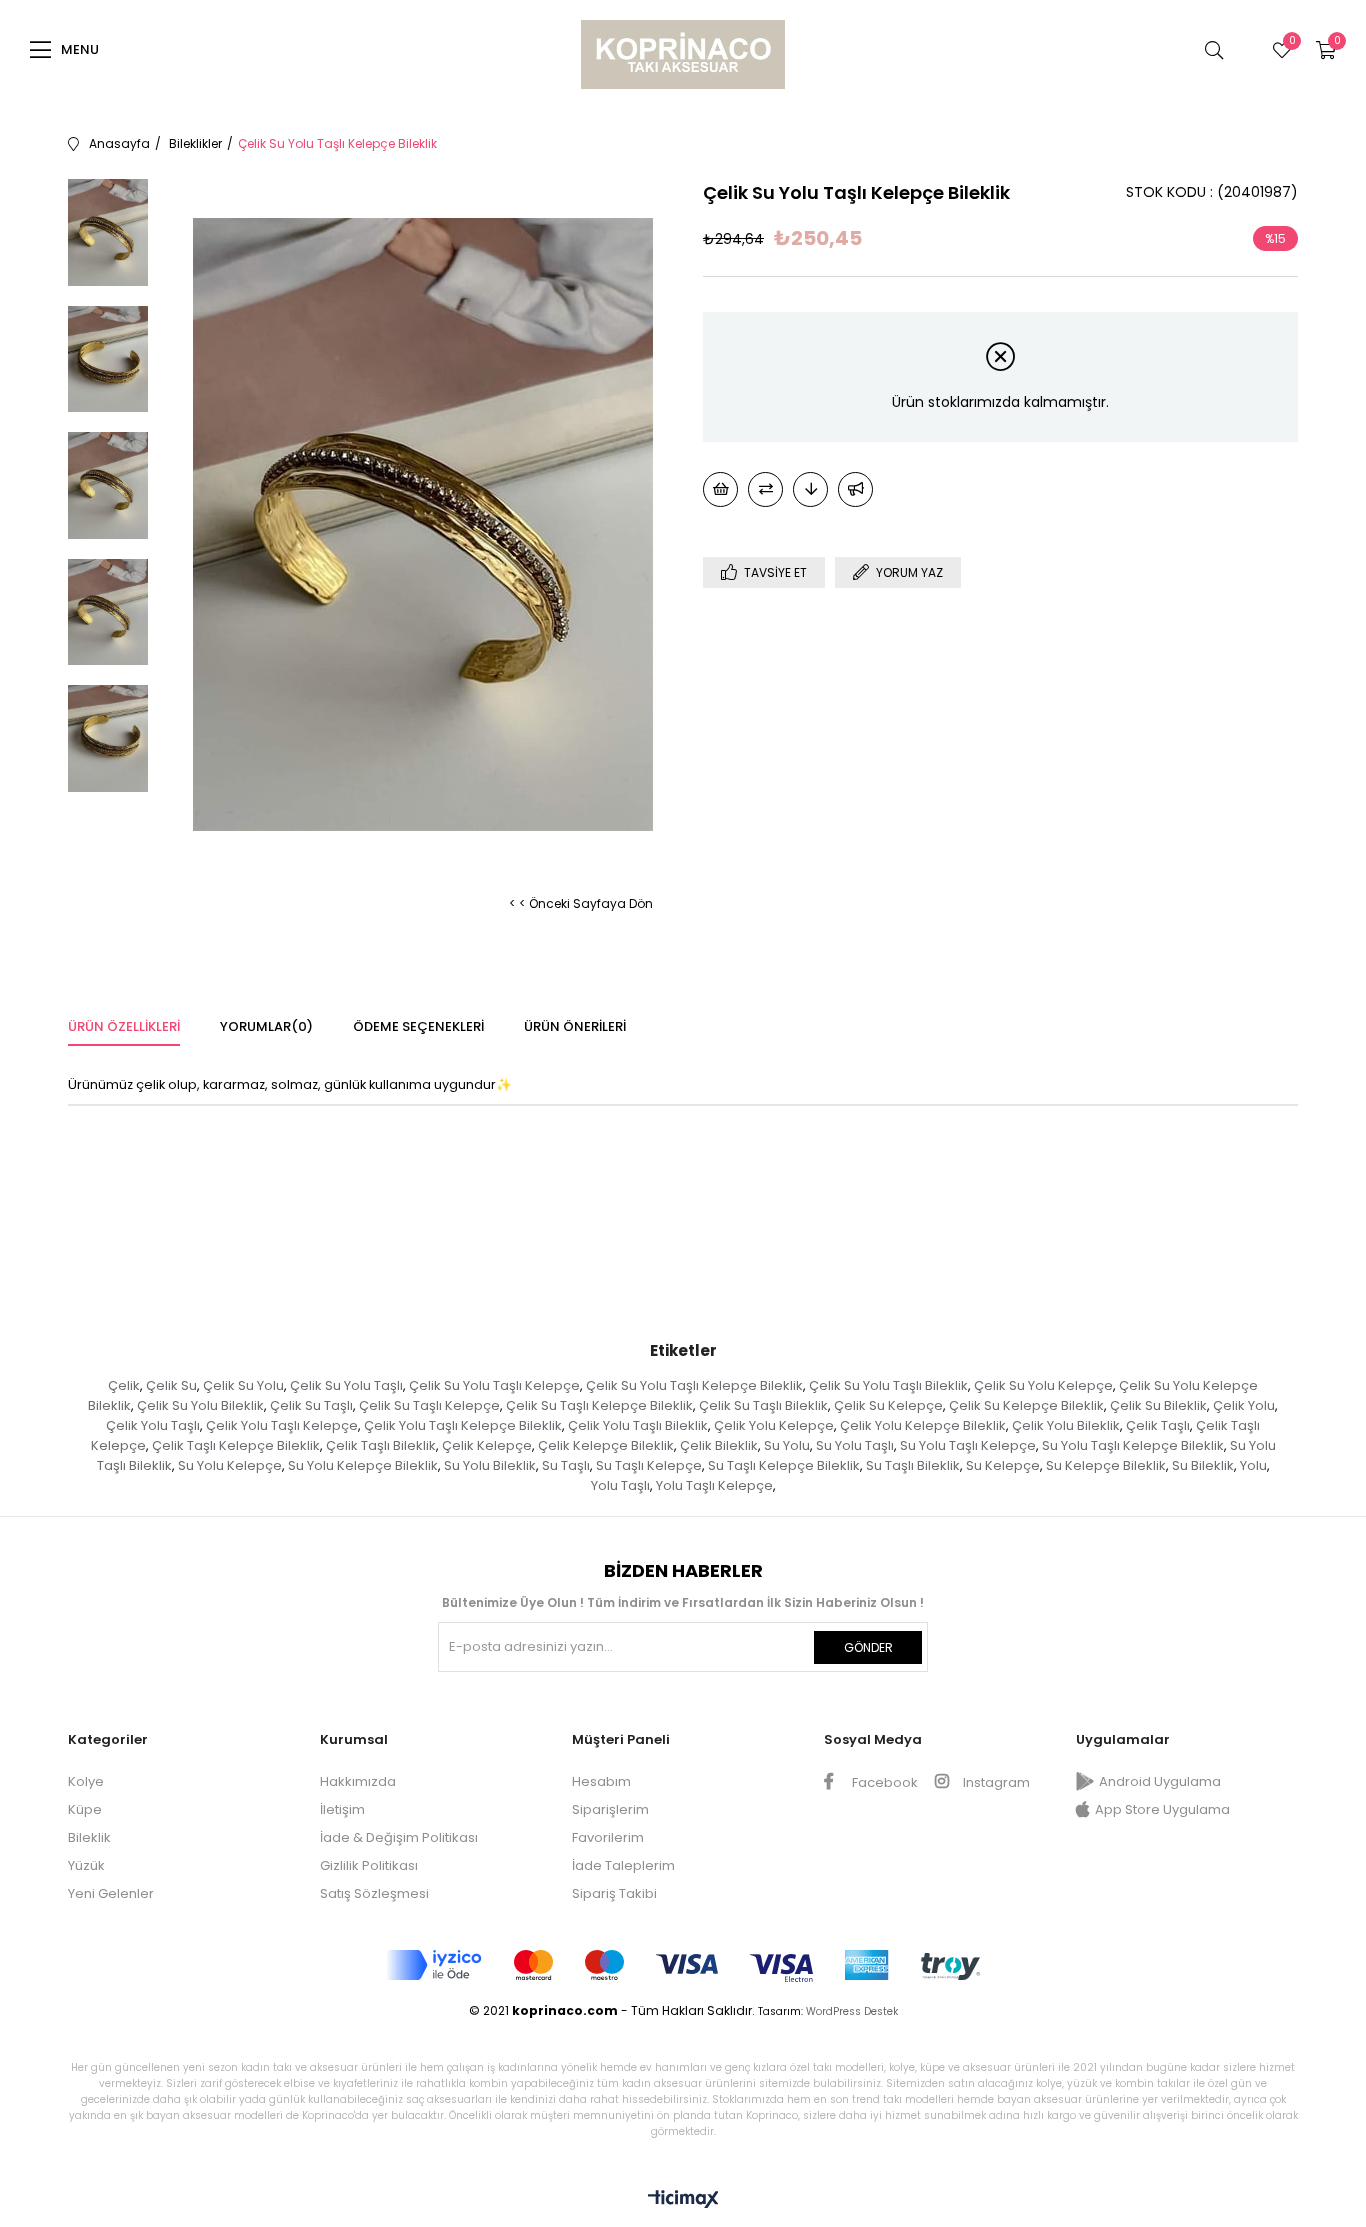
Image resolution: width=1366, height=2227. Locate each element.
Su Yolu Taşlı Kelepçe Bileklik (1133, 1445)
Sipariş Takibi (614, 1893)
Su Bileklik (1203, 1465)
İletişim (342, 1809)
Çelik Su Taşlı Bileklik (763, 1405)
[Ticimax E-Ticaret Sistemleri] (683, 2200)
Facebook (883, 1782)
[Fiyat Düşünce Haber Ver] (810, 489)
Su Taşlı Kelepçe (649, 1465)
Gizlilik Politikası (369, 1865)
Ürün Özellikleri (124, 1026)
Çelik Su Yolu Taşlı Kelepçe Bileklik (694, 1385)
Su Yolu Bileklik (490, 1465)
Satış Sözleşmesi (374, 1893)
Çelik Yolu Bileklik (1066, 1425)
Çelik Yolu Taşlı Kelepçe (282, 1425)
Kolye (86, 1781)
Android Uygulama (1160, 1781)
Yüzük (86, 1865)
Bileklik (89, 1837)
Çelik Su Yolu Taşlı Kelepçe (494, 1385)
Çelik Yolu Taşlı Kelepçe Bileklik (463, 1425)
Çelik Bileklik (719, 1445)
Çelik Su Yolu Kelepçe (1043, 1385)
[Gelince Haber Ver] (855, 489)
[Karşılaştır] (765, 489)
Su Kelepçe (1003, 1465)
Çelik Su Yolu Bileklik (200, 1405)
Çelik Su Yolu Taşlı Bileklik (888, 1385)
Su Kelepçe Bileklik (1106, 1465)
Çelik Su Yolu (243, 1385)
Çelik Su (171, 1385)
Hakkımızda (358, 1781)
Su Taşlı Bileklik (913, 1465)
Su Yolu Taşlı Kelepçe (968, 1445)
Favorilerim (608, 1837)
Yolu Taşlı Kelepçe (714, 1485)
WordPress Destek (852, 2011)
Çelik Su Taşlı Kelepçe (429, 1405)
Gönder (868, 1647)
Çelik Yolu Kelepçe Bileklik (923, 1425)
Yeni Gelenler (111, 1893)
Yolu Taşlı (620, 1485)
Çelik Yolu (1244, 1405)
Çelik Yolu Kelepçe (774, 1425)
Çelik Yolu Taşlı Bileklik (638, 1425)
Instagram (995, 1782)
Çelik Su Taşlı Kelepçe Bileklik (599, 1405)
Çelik (124, 1385)
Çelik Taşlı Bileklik (381, 1445)
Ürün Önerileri (575, 1026)
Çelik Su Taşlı (311, 1405)
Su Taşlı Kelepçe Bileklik (784, 1465)
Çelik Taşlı (1158, 1425)
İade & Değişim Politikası (399, 1837)
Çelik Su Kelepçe (888, 1405)
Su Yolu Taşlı (855, 1445)
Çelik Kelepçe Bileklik (606, 1445)
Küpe (85, 1809)
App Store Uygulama (1162, 1809)
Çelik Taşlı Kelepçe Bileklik (236, 1445)
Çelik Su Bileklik (1158, 1405)
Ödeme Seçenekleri (418, 1026)
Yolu (1253, 1465)
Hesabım (601, 1781)
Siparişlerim (610, 1809)
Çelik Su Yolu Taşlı (346, 1385)
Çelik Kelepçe (487, 1445)
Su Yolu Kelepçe (230, 1465)
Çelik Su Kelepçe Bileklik (1026, 1405)
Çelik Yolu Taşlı (153, 1425)
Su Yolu (787, 1445)
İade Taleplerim (623, 1865)
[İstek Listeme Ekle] (720, 489)
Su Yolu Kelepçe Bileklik (363, 1465)
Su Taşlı (566, 1465)
